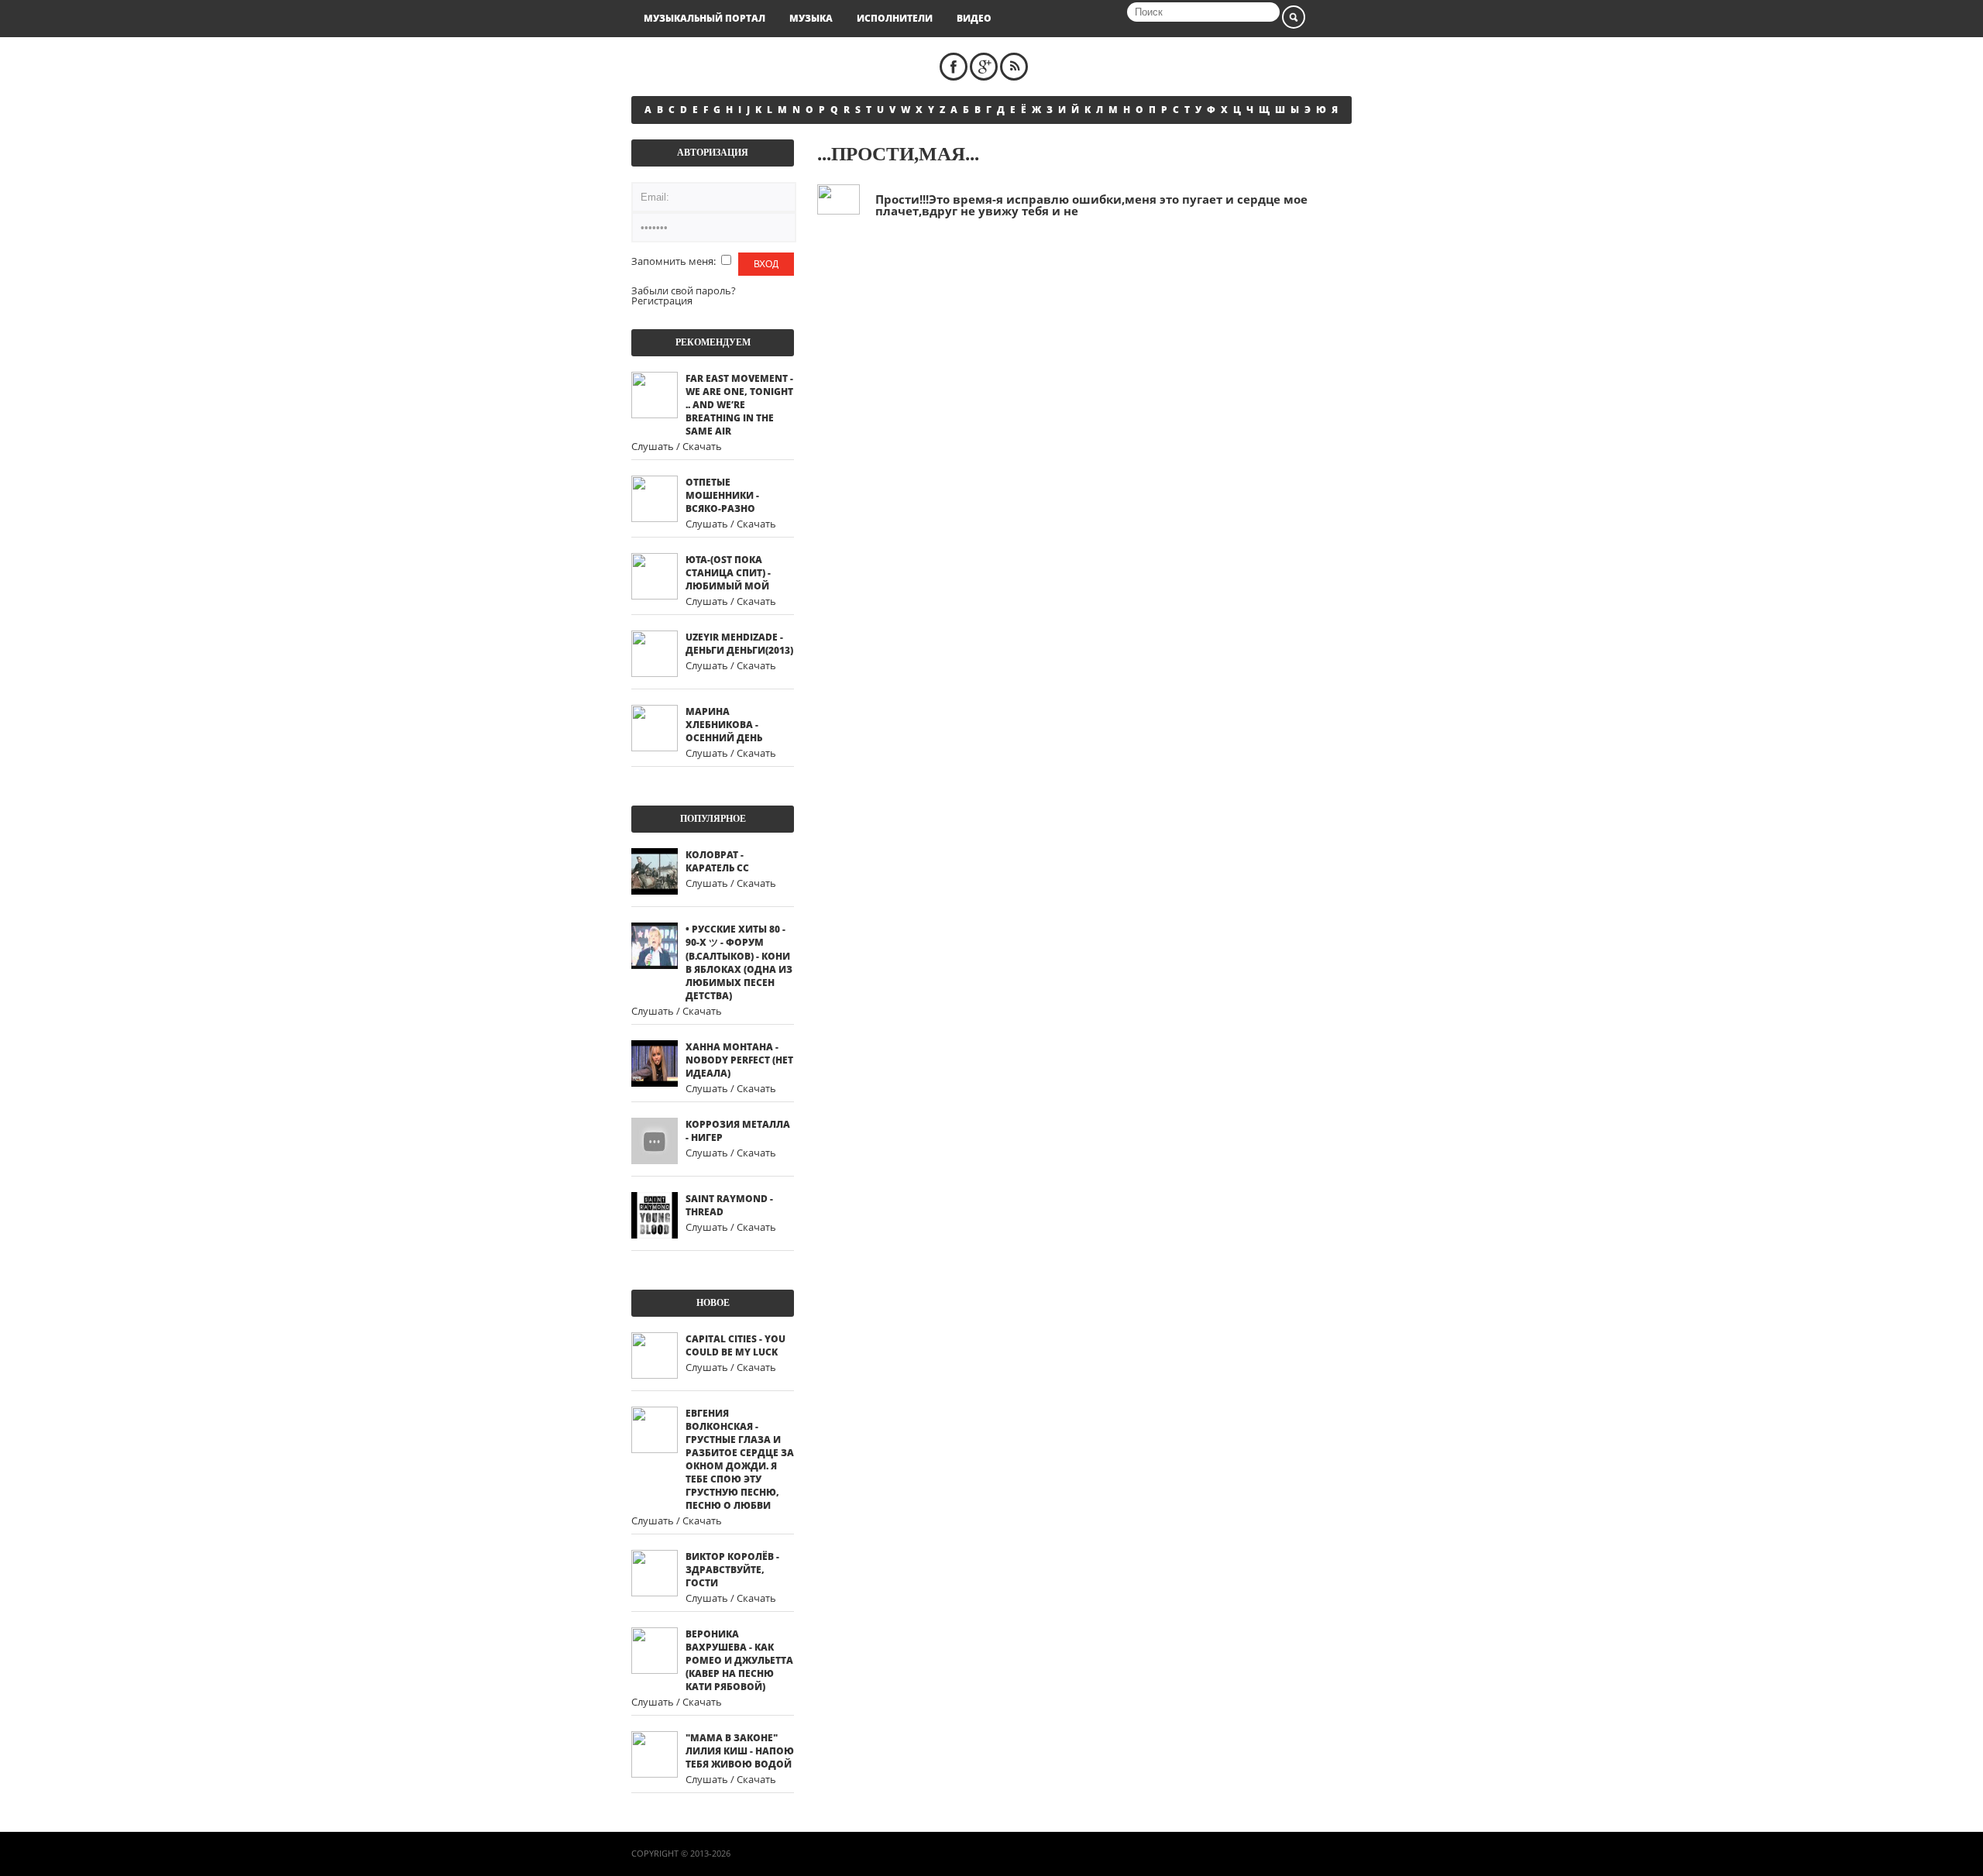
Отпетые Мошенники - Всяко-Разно (722, 495)
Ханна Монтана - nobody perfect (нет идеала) (739, 1060)
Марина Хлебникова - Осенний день (724, 725)
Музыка (811, 18)
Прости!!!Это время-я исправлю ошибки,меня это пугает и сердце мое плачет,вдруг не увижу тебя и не (1091, 205)
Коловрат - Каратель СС (717, 861)
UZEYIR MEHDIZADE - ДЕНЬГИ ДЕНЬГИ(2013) (739, 644)
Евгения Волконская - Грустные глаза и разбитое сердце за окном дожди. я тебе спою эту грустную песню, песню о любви (740, 1459)
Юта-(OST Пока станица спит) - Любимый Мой (728, 573)
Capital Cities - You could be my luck (735, 1345)
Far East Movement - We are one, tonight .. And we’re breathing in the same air (739, 405)
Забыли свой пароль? (684, 290)
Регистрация (662, 301)
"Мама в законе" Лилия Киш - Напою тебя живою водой (740, 1751)
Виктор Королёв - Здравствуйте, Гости (732, 1570)
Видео (974, 18)
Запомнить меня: (675, 261)
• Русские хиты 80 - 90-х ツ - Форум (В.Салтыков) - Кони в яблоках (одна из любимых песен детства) (739, 962)
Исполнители (895, 18)
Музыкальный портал (705, 18)
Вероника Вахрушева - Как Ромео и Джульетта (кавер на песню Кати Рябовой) (739, 1660)
